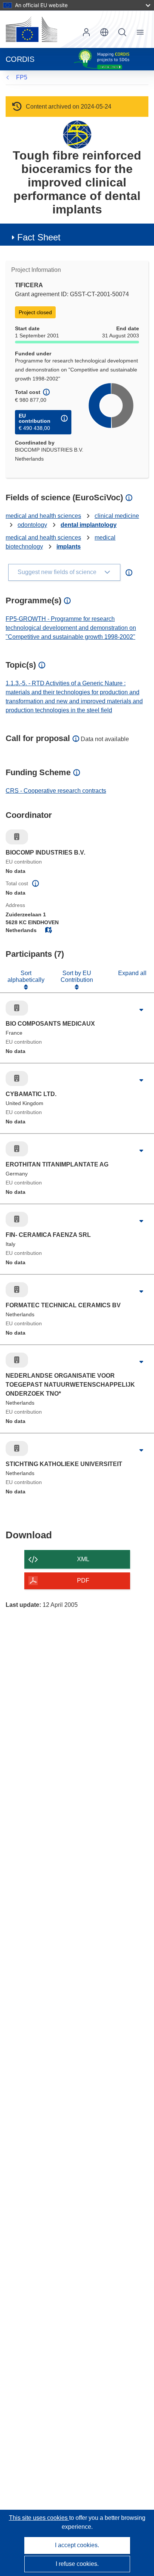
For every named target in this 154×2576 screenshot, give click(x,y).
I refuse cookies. (77, 2564)
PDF (83, 1580)
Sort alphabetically (26, 976)
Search (122, 32)
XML (83, 1559)
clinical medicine (117, 516)
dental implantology (89, 525)
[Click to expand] (141, 1010)
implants (69, 547)
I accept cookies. (77, 2545)
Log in (86, 32)
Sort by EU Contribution (77, 976)
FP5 (22, 77)
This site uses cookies (39, 2518)
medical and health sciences (43, 516)
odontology (32, 525)
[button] (104, 32)
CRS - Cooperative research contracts (56, 791)
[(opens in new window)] (31, 29)
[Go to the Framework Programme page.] (77, 134)
